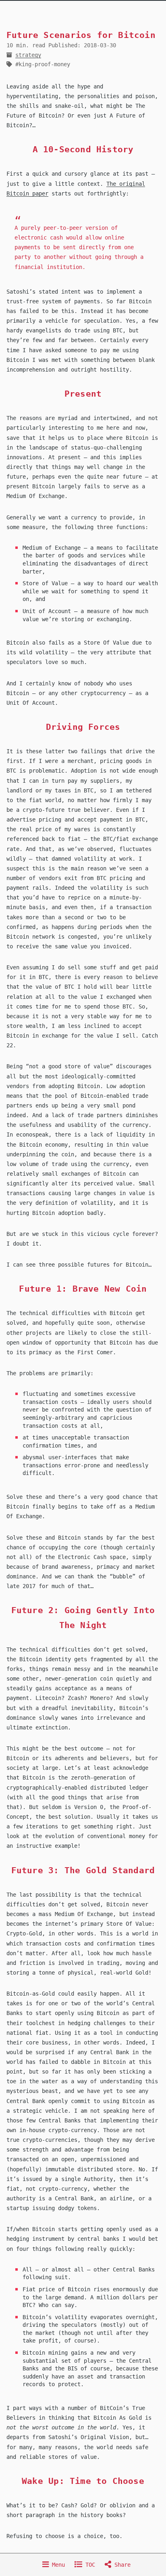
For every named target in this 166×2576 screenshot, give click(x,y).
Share (121, 2565)
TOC (89, 2565)
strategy (28, 55)
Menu (57, 2565)
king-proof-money (44, 64)
